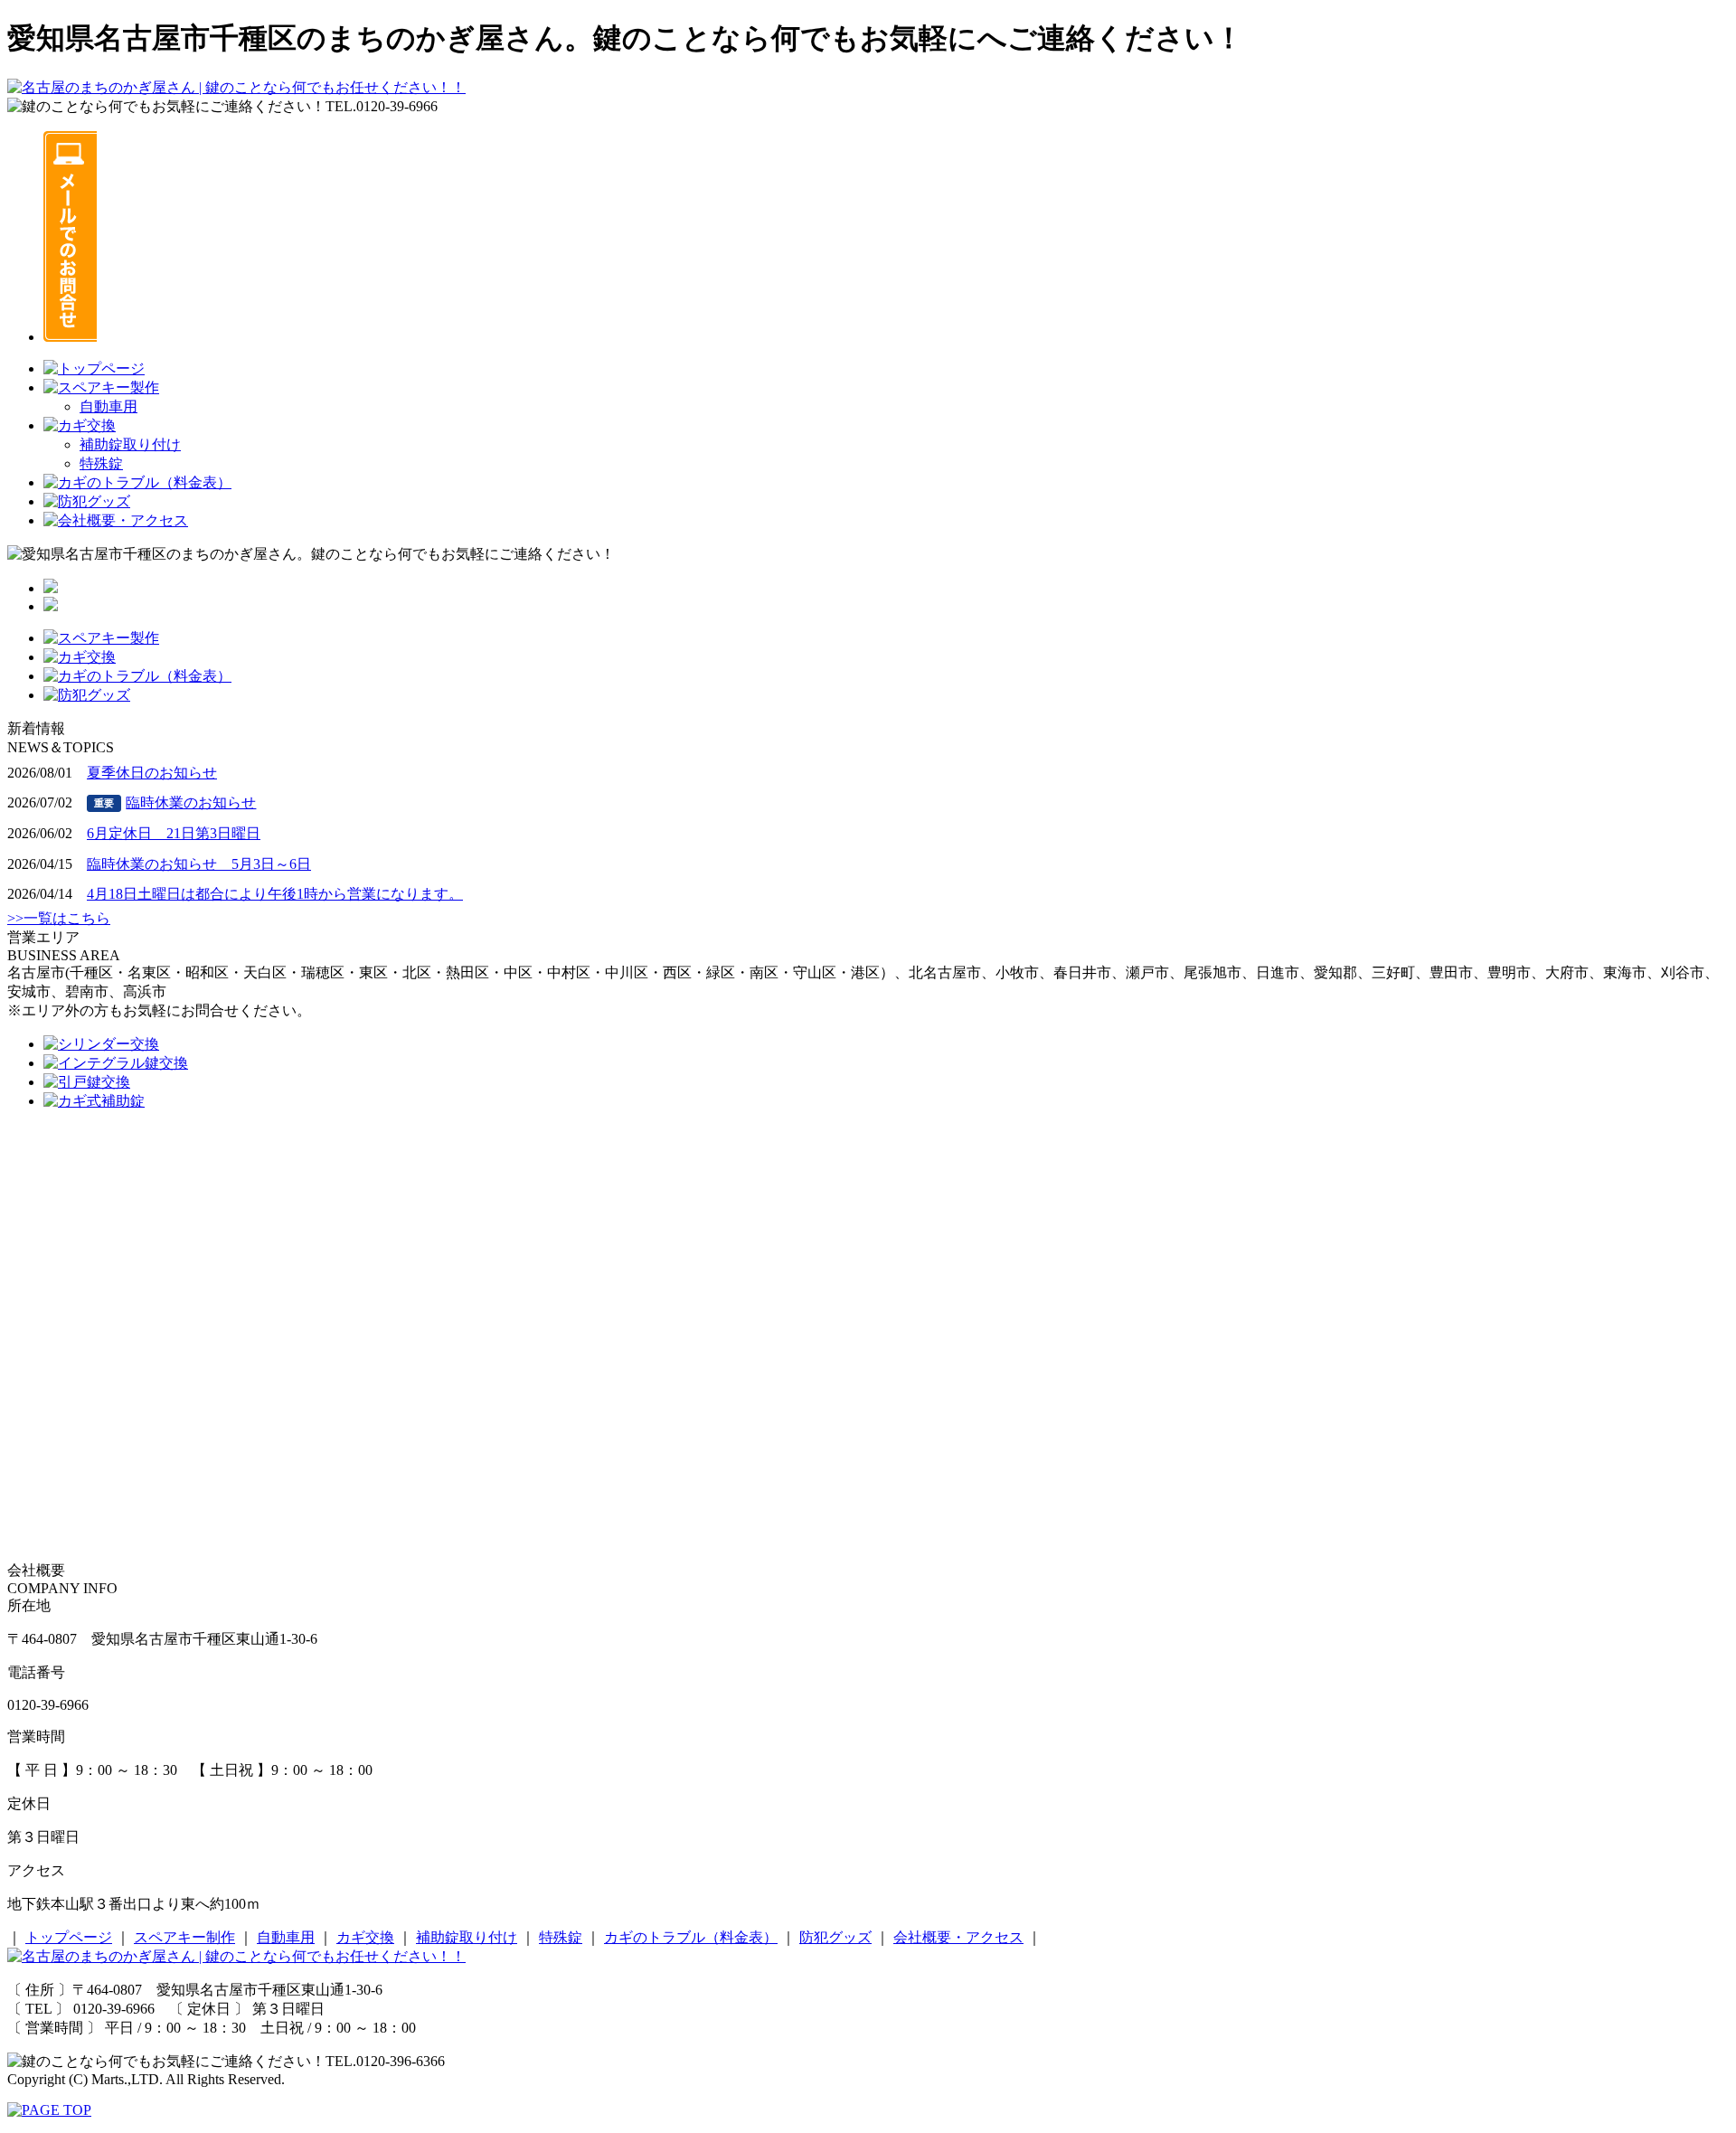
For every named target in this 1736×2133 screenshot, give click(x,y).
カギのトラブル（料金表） (691, 1937)
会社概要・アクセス (958, 1937)
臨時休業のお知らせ (175, 802)
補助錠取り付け (130, 444)
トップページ (69, 1937)
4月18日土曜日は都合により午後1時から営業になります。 (275, 894)
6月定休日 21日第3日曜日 (174, 833)
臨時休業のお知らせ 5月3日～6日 (199, 864)
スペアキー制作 (184, 1937)
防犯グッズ (835, 1937)
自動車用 (108, 406)
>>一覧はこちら (59, 918)
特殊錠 (101, 463)
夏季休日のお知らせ (152, 773)
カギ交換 (365, 1937)
